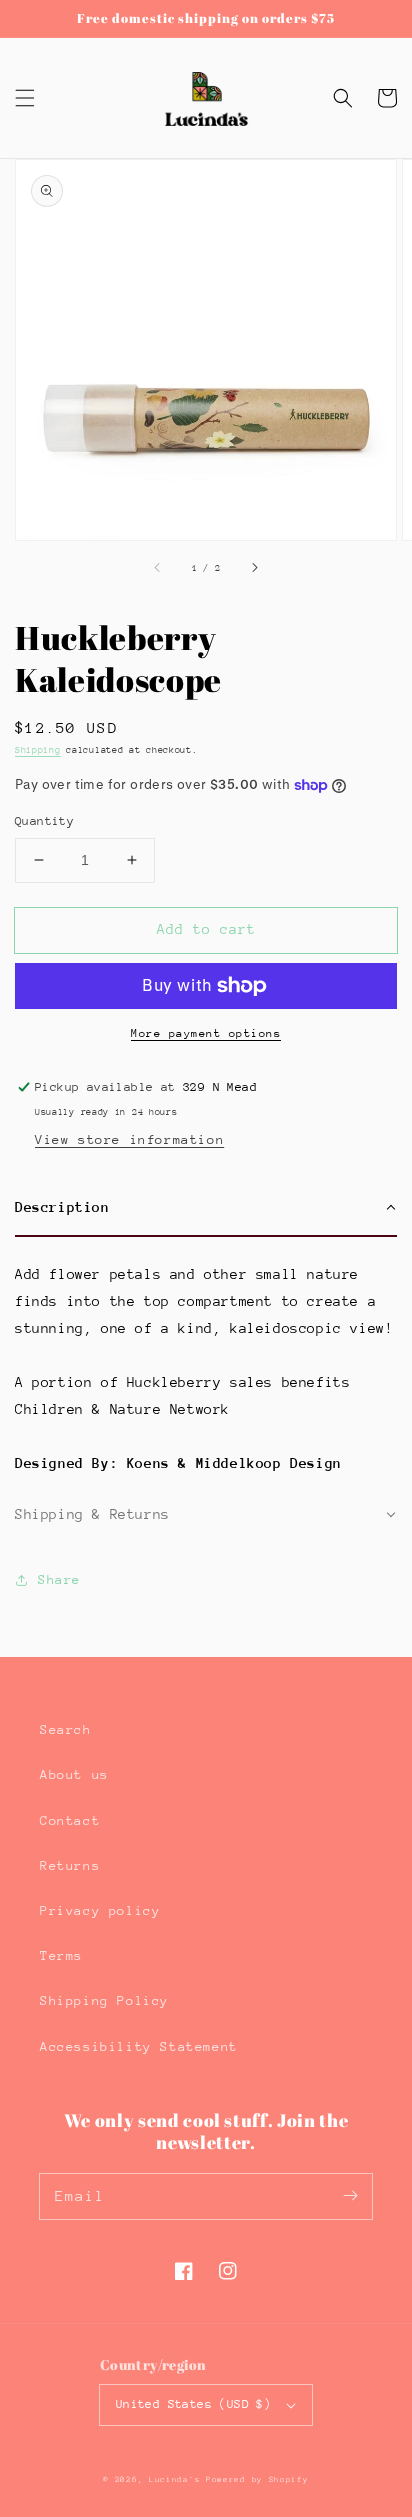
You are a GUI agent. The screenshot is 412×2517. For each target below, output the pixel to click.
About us (74, 1774)
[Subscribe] (350, 2196)
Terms (61, 1955)
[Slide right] (254, 568)
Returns (70, 1865)
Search (66, 1729)
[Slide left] (158, 568)
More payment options (206, 1033)
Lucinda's (177, 2479)
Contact (70, 1820)
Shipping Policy (104, 2000)
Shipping (38, 749)
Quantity (44, 821)
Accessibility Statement (139, 2046)
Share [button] (59, 1579)
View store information (129, 1139)
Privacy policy (100, 1910)
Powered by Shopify (257, 2479)
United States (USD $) (193, 2404)
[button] (25, 98)
